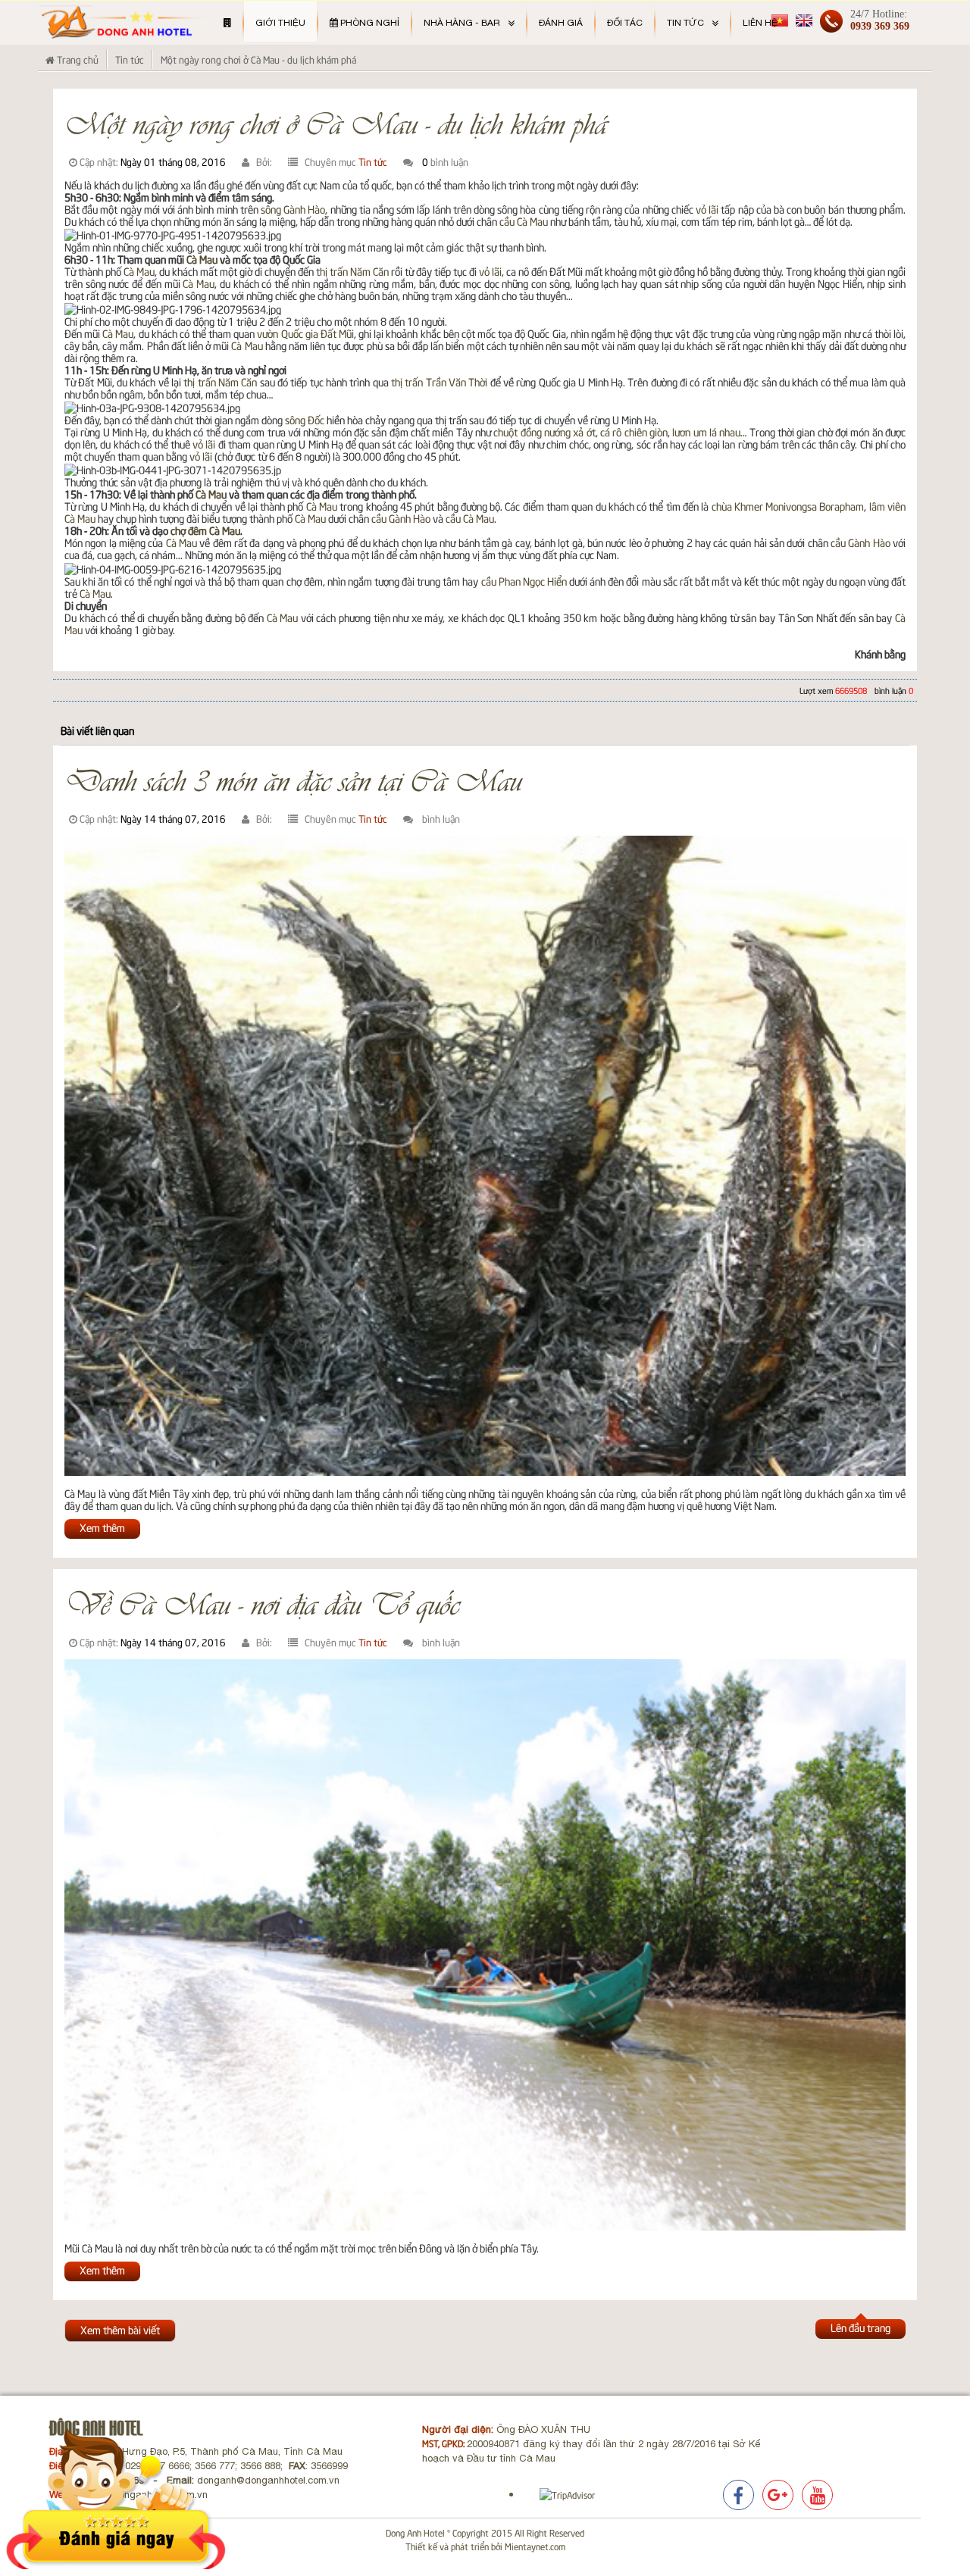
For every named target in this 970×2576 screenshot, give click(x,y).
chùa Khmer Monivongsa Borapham (788, 506)
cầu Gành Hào (401, 518)
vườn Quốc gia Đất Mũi (305, 333)
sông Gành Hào (293, 209)
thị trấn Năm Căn (352, 271)
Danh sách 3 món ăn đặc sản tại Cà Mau (293, 779)
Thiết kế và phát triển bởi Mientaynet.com (485, 2546)
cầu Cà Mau (524, 221)
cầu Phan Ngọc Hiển (524, 581)
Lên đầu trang (860, 2327)
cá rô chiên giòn (634, 431)
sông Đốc (305, 419)
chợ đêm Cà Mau (205, 530)
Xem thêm (102, 1527)
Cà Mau (202, 259)
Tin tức (373, 161)
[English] (804, 19)
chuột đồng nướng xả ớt (544, 431)
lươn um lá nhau (706, 431)
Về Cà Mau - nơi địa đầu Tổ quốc (262, 1602)
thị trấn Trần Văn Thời (439, 381)
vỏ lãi (707, 209)
